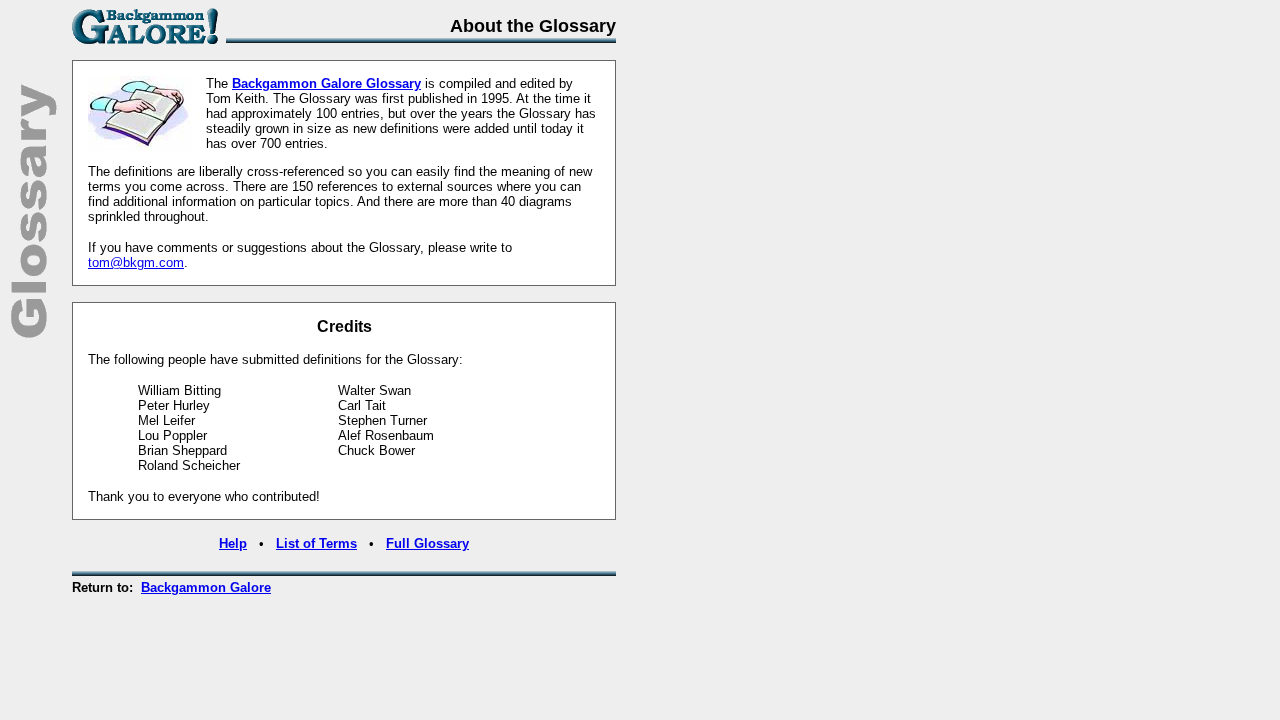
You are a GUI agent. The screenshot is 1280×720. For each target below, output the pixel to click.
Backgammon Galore (206, 587)
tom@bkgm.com (136, 262)
